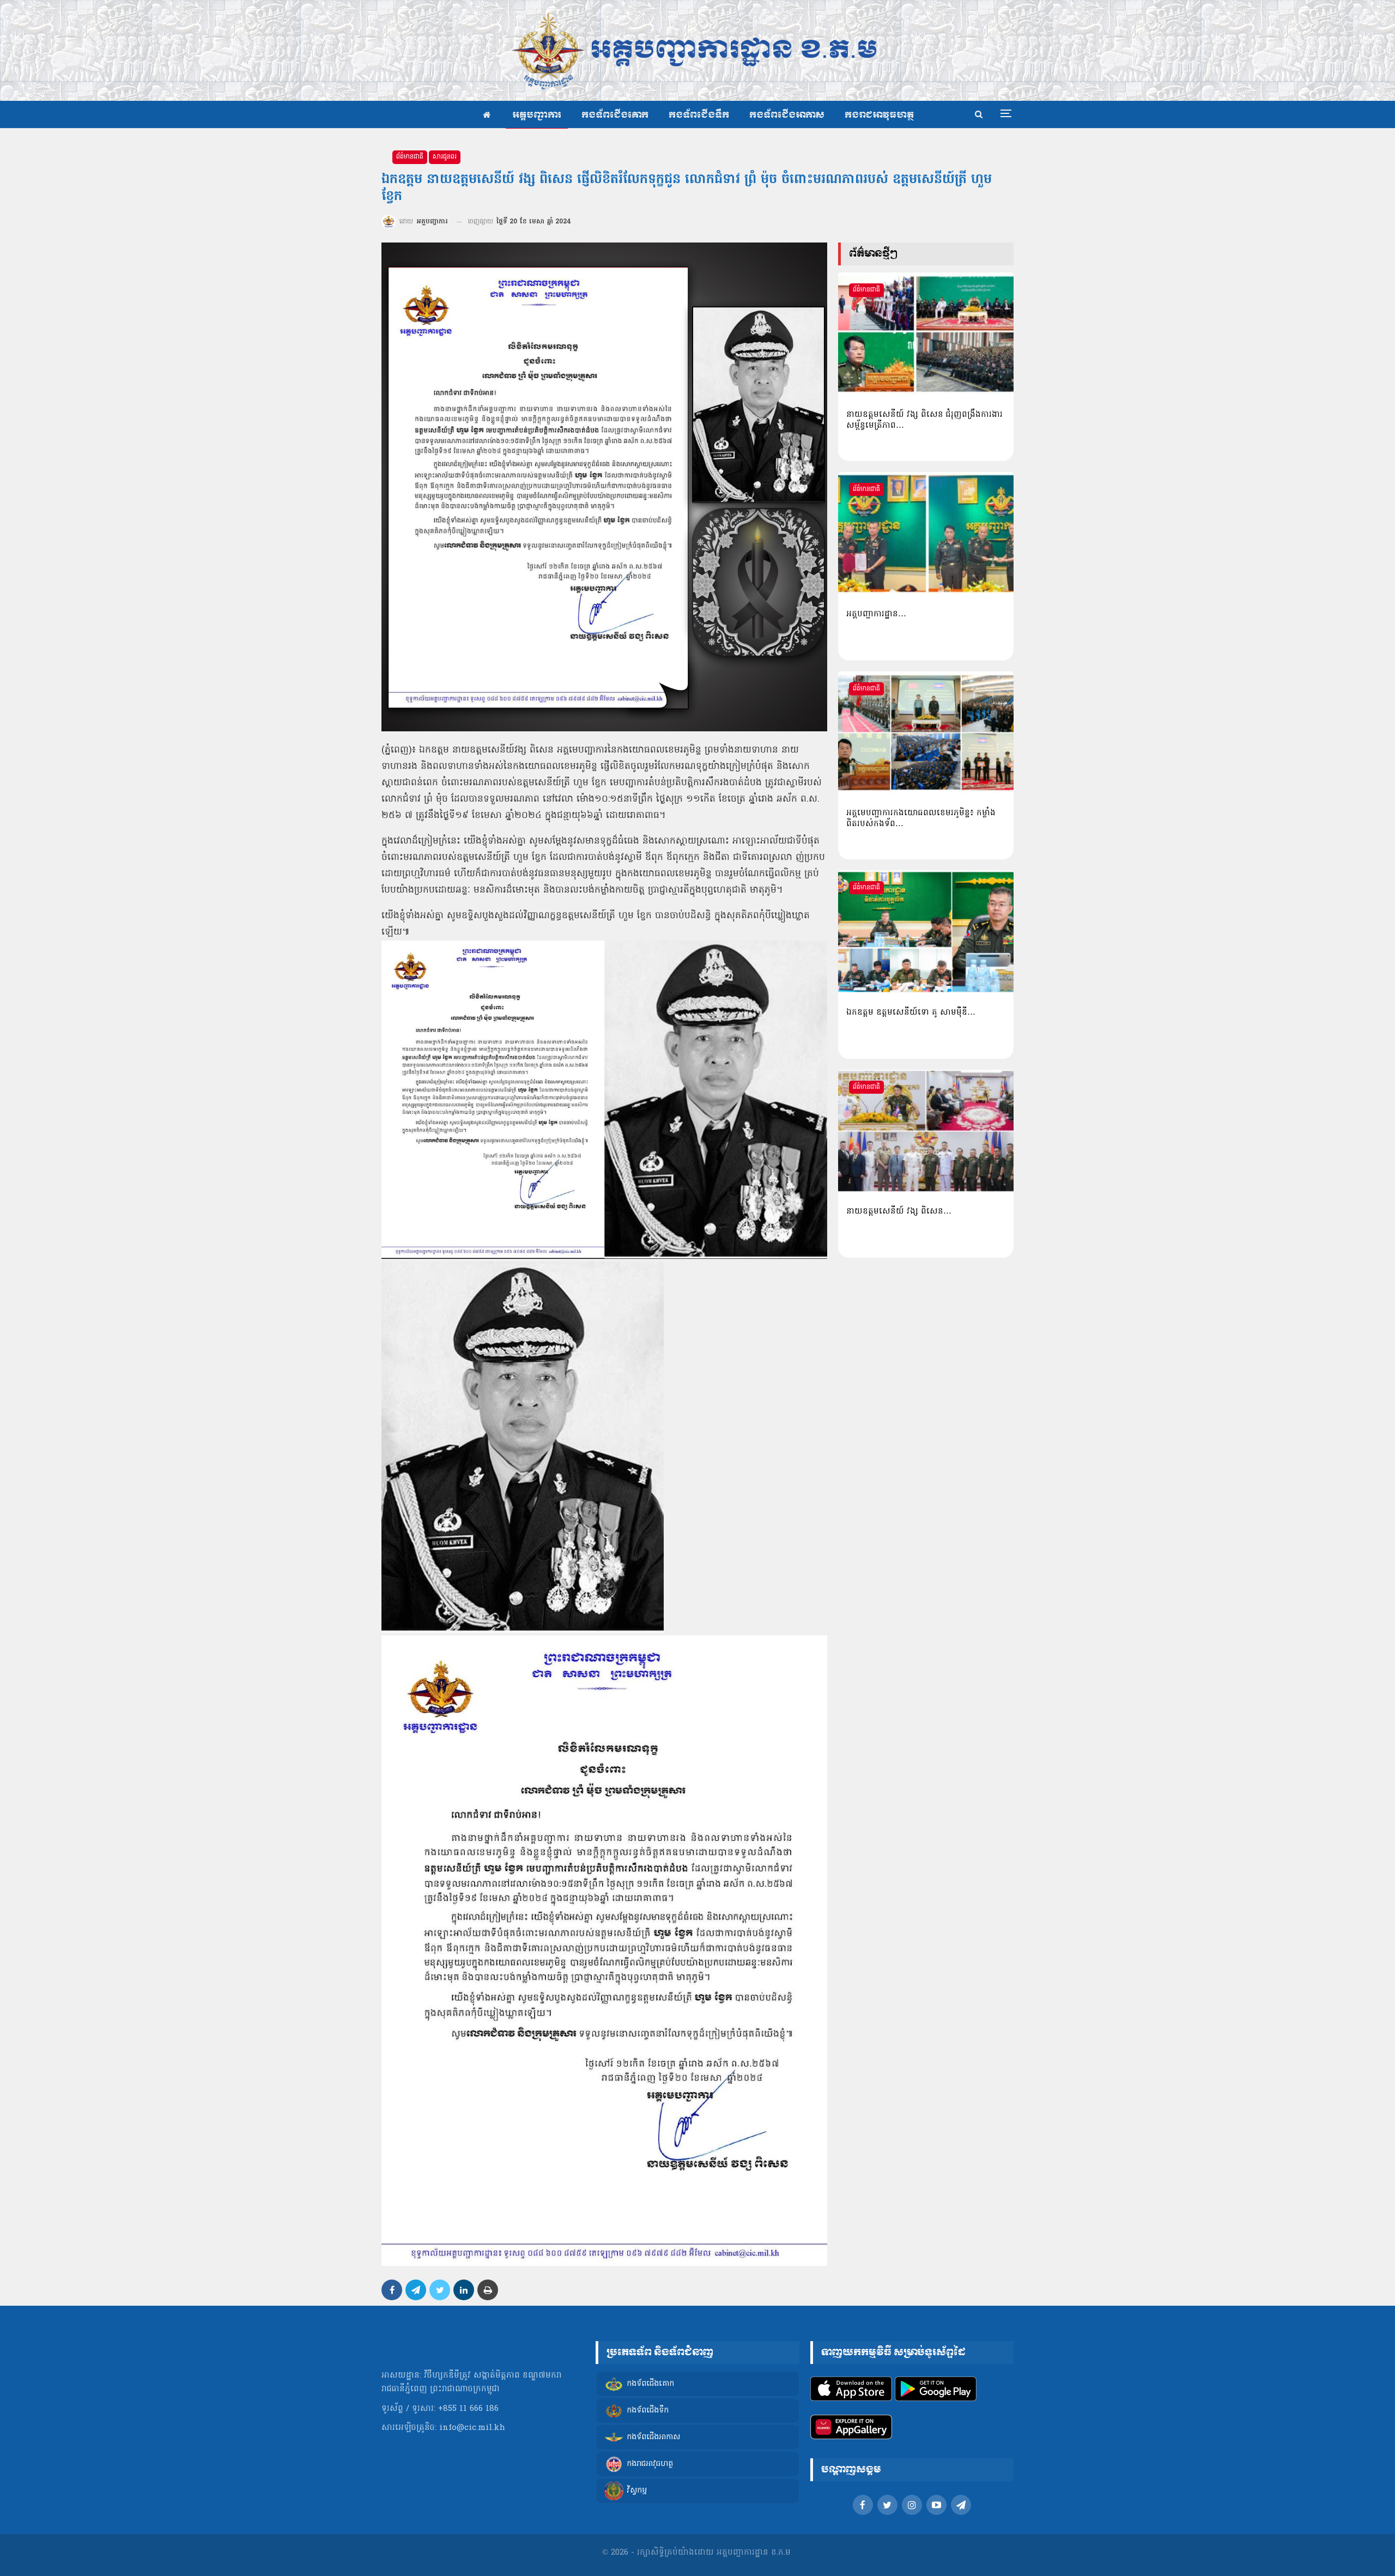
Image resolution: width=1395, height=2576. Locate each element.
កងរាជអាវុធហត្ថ (879, 115)
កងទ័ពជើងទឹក (699, 115)
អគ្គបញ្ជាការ (537, 115)
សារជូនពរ (445, 157)
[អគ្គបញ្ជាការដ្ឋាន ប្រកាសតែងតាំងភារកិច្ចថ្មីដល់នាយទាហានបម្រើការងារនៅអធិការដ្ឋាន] (926, 534)
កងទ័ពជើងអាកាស (787, 115)
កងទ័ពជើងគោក (615, 115)
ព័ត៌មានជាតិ (410, 157)
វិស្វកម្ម (637, 2491)
